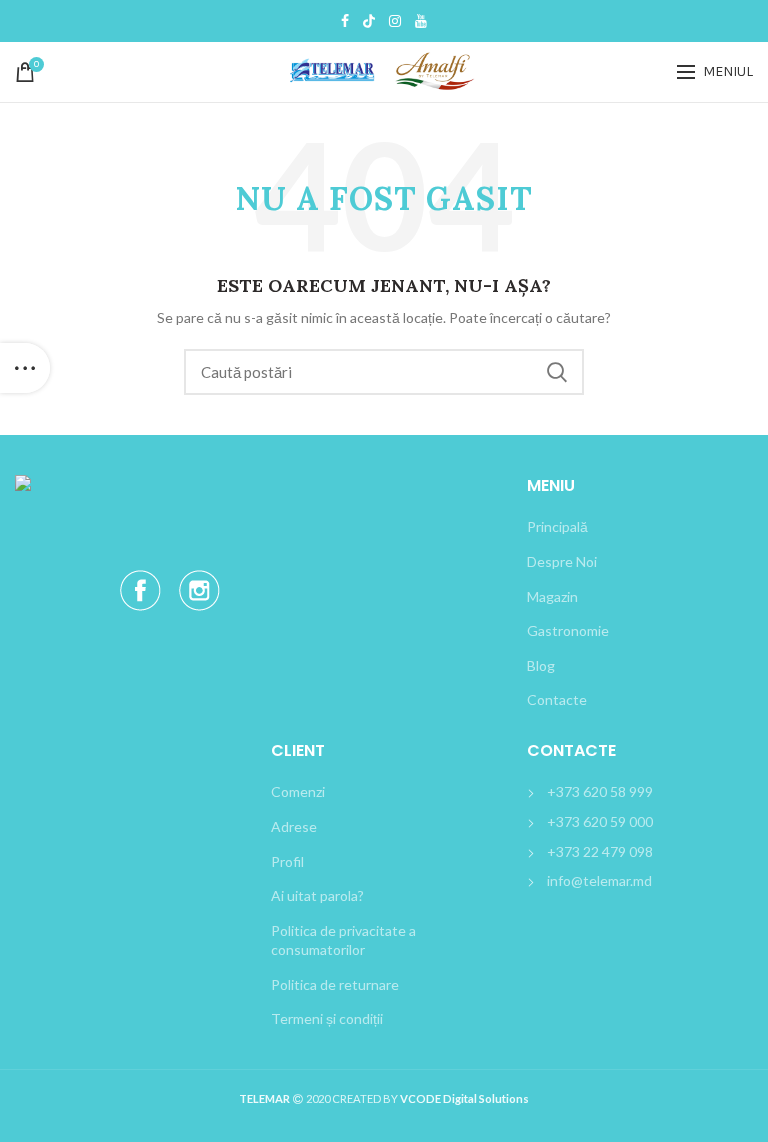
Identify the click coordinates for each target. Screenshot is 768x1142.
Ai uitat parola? (317, 895)
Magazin (552, 596)
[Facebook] (345, 21)
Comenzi (298, 791)
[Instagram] (395, 21)
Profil (287, 861)
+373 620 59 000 (600, 821)
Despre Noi (562, 561)
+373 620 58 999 (600, 791)
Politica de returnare (335, 984)
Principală (557, 526)
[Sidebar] (25, 368)
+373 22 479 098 (600, 851)
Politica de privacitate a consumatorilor (343, 940)
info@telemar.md (599, 880)
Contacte (557, 699)
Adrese (294, 826)
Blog (541, 665)
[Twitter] (369, 21)
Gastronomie (568, 630)
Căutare (557, 372)
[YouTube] (421, 21)
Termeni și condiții (327, 1018)
